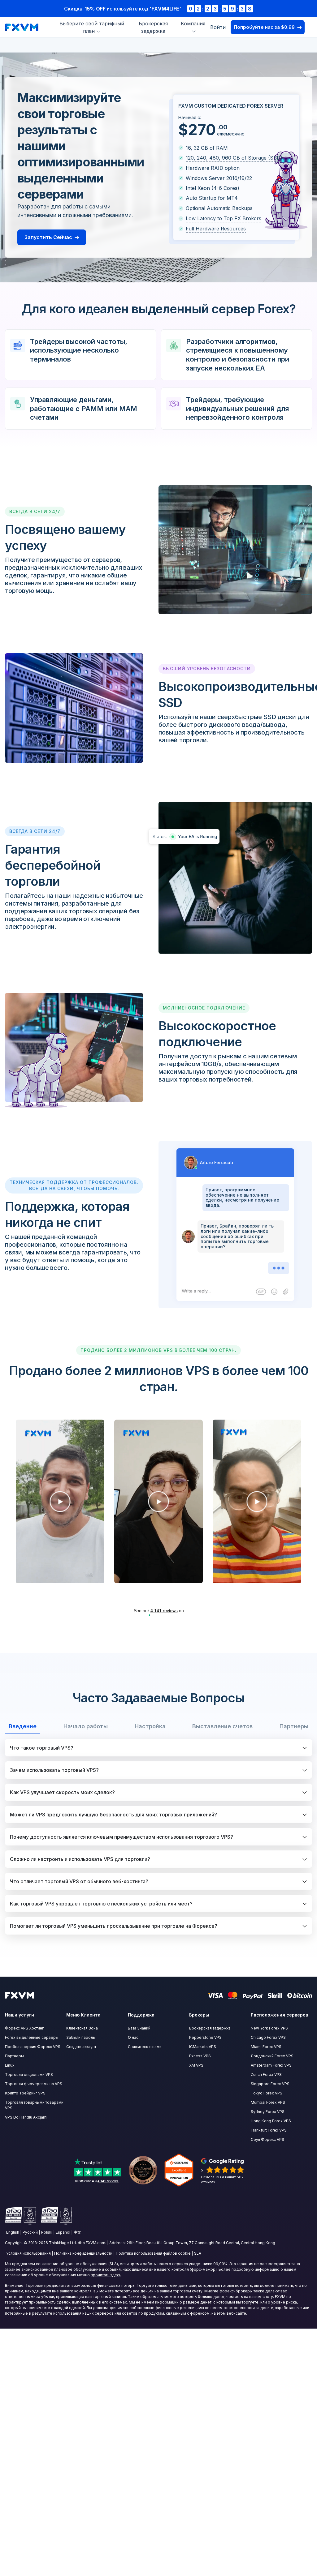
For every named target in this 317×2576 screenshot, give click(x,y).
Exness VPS (200, 2056)
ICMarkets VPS (203, 2047)
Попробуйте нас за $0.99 (264, 27)
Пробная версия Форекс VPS (33, 2047)
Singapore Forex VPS (270, 2084)
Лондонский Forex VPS (272, 2056)
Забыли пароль (81, 2037)
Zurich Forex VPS (266, 2075)
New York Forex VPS (269, 2028)
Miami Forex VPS (266, 2047)
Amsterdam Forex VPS (271, 2065)
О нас (133, 2037)
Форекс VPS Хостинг (24, 2028)
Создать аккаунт (81, 2047)
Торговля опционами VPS (29, 2075)
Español (63, 2232)
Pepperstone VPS (205, 2037)
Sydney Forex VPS (268, 2112)
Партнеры (14, 2056)
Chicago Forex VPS (268, 2037)
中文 (77, 2232)
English (13, 2232)
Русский (30, 2232)
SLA (198, 2253)
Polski (47, 2232)
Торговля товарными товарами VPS (34, 2105)
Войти (218, 27)
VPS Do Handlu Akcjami (26, 2117)
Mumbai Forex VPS (268, 2102)
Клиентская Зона (82, 2028)
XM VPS (196, 2065)
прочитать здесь (106, 2275)
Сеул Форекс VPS (267, 2139)
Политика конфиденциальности (83, 2253)
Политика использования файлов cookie (153, 2253)
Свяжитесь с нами (145, 2047)
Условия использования (28, 2253)
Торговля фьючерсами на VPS (34, 2084)
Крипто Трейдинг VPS (25, 2093)
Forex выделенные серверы (32, 2037)
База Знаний (139, 2028)
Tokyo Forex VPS (267, 2093)
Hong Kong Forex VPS (271, 2121)
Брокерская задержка (210, 2028)
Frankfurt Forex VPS (269, 2130)
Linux (10, 2065)
